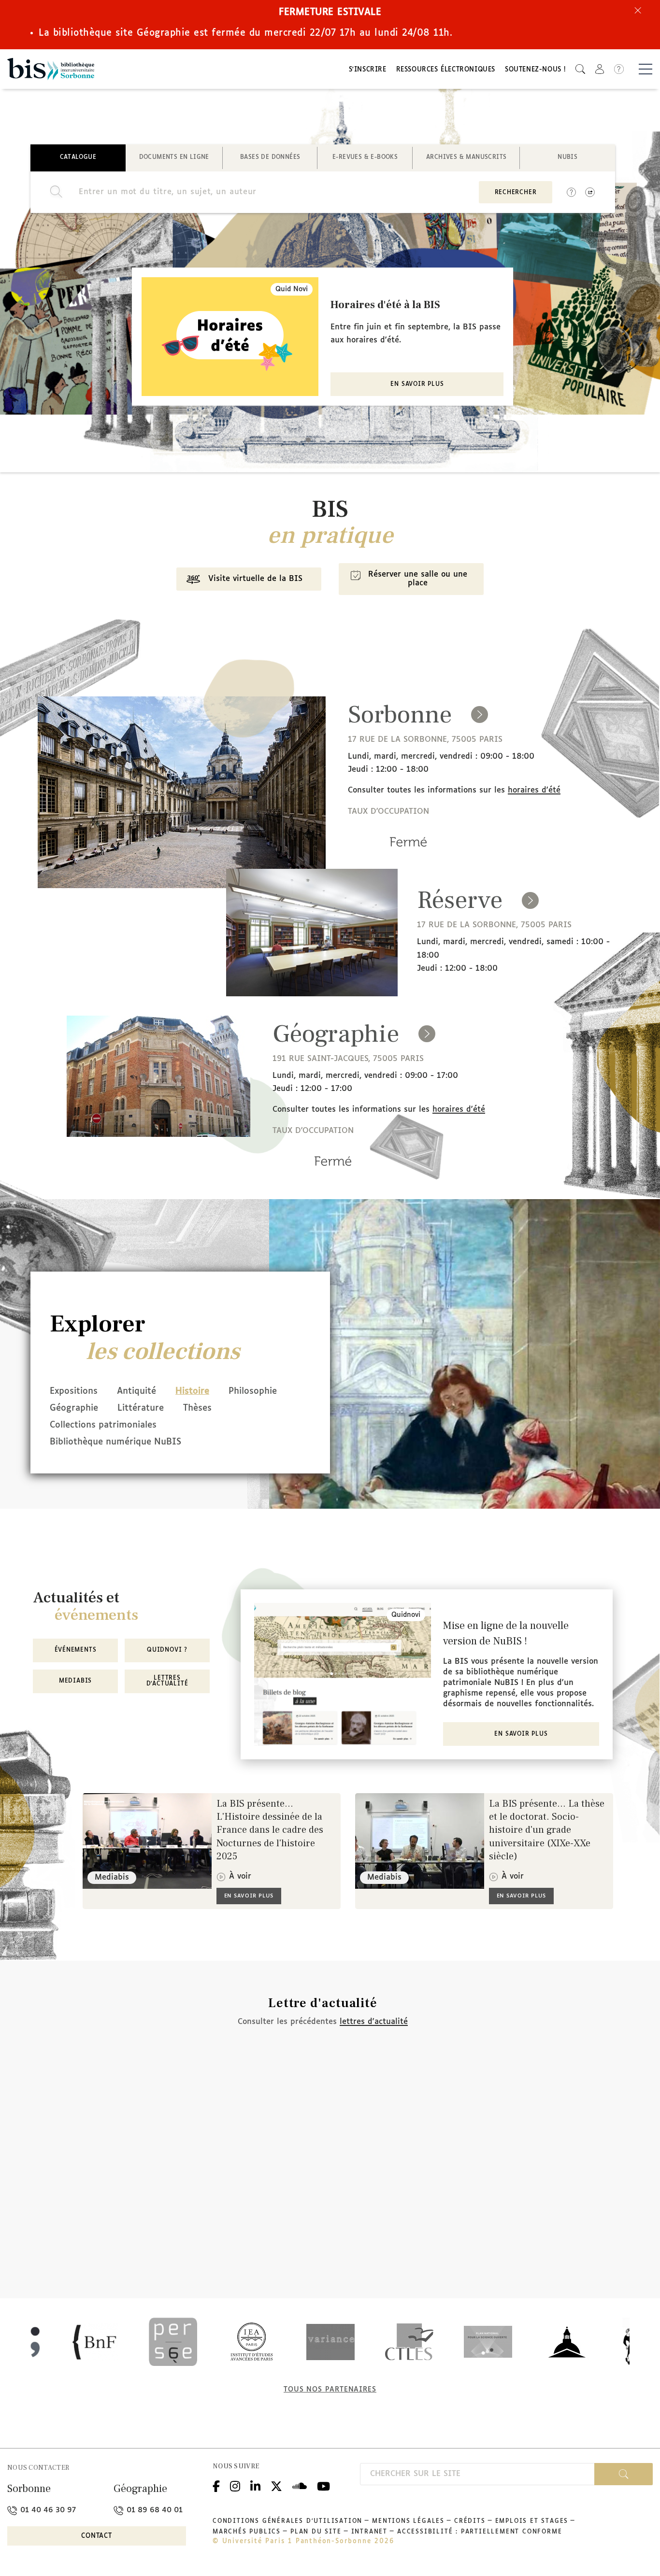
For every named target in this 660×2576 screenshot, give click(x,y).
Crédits (470, 2521)
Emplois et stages (532, 2521)
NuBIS (567, 157)
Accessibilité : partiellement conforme (480, 2532)
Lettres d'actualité (167, 1681)
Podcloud (300, 2485)
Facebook (216, 2485)
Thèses (197, 1408)
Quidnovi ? (167, 1650)
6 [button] (347, 440)
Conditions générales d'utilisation (287, 2521)
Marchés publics (247, 2532)
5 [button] (337, 440)
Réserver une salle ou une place (418, 579)
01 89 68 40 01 (153, 2510)
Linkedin (255, 2485)
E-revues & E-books (365, 157)
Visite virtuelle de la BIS (255, 579)
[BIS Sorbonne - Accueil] (51, 69)
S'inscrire (368, 70)
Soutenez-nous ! (535, 70)
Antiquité (136, 1391)
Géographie (74, 1408)
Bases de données (270, 157)
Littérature (141, 1408)
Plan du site (316, 2532)
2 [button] (308, 440)
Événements (76, 1650)
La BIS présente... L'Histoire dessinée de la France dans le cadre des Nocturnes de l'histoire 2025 (270, 1830)
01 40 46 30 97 (47, 2510)
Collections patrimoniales (103, 1425)
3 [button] (318, 440)
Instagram (235, 2485)
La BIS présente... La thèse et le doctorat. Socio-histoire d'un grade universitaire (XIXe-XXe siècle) (547, 1830)
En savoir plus (417, 384)
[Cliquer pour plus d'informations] (408, 855)
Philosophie (253, 1391)
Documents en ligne (174, 157)
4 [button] (328, 440)
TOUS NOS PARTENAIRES (330, 2390)
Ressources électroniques (446, 70)
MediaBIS (75, 1681)
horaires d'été (534, 790)
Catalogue (78, 157)
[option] (323, 337)
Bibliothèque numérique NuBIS (115, 1442)
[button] (580, 69)
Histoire (192, 1391)
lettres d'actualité (374, 2022)
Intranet (369, 2532)
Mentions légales (408, 2521)
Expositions (74, 1391)
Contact (97, 2536)
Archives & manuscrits (466, 157)
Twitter (276, 2485)
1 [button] (299, 440)
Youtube (323, 2485)
